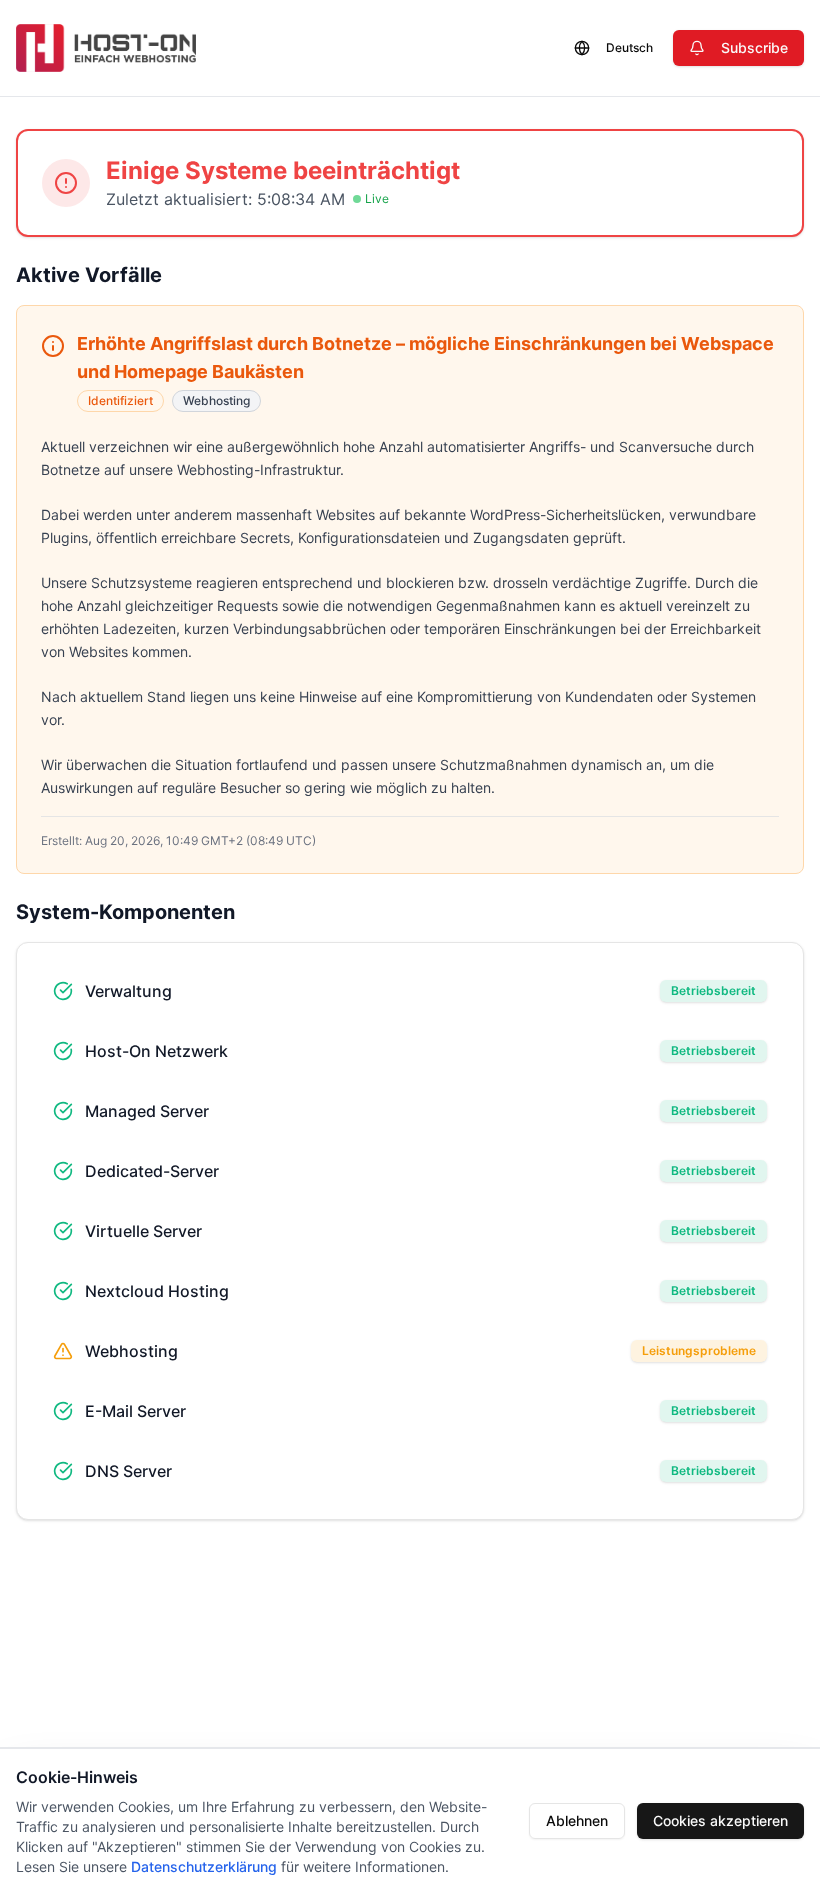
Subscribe (754, 47)
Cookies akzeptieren (720, 1820)
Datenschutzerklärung (204, 1866)
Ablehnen (577, 1820)
